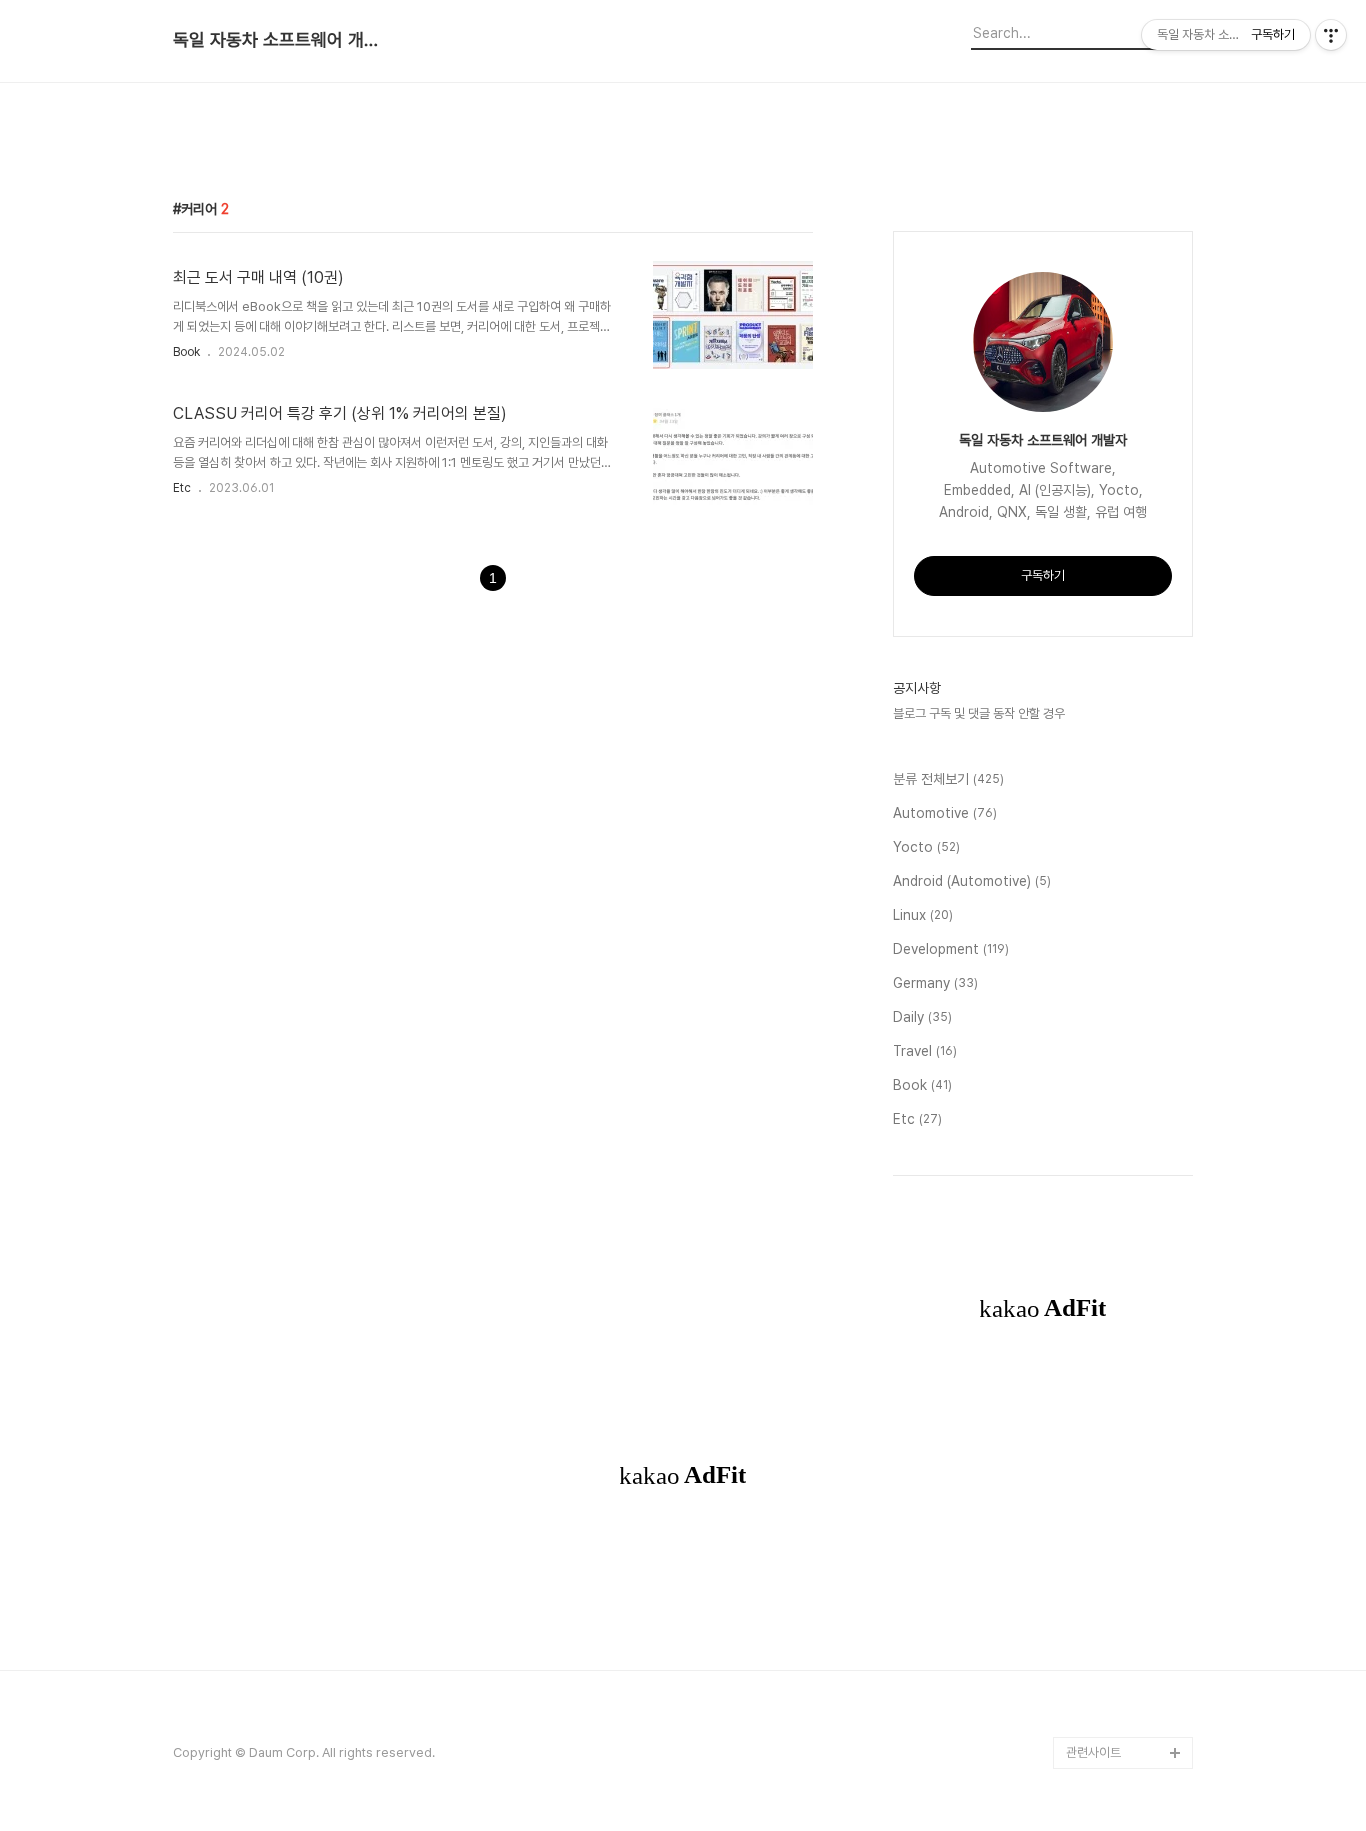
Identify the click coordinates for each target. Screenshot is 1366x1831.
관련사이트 (1093, 1752)
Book (186, 352)
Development (951, 949)
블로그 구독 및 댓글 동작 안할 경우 (979, 713)
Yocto (926, 847)
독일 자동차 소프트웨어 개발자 (283, 40)
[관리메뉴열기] (1331, 35)
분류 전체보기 (948, 779)
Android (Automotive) (972, 881)
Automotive (945, 813)
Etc (182, 488)
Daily (922, 1017)
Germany (935, 983)
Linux (923, 915)
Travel (925, 1051)
